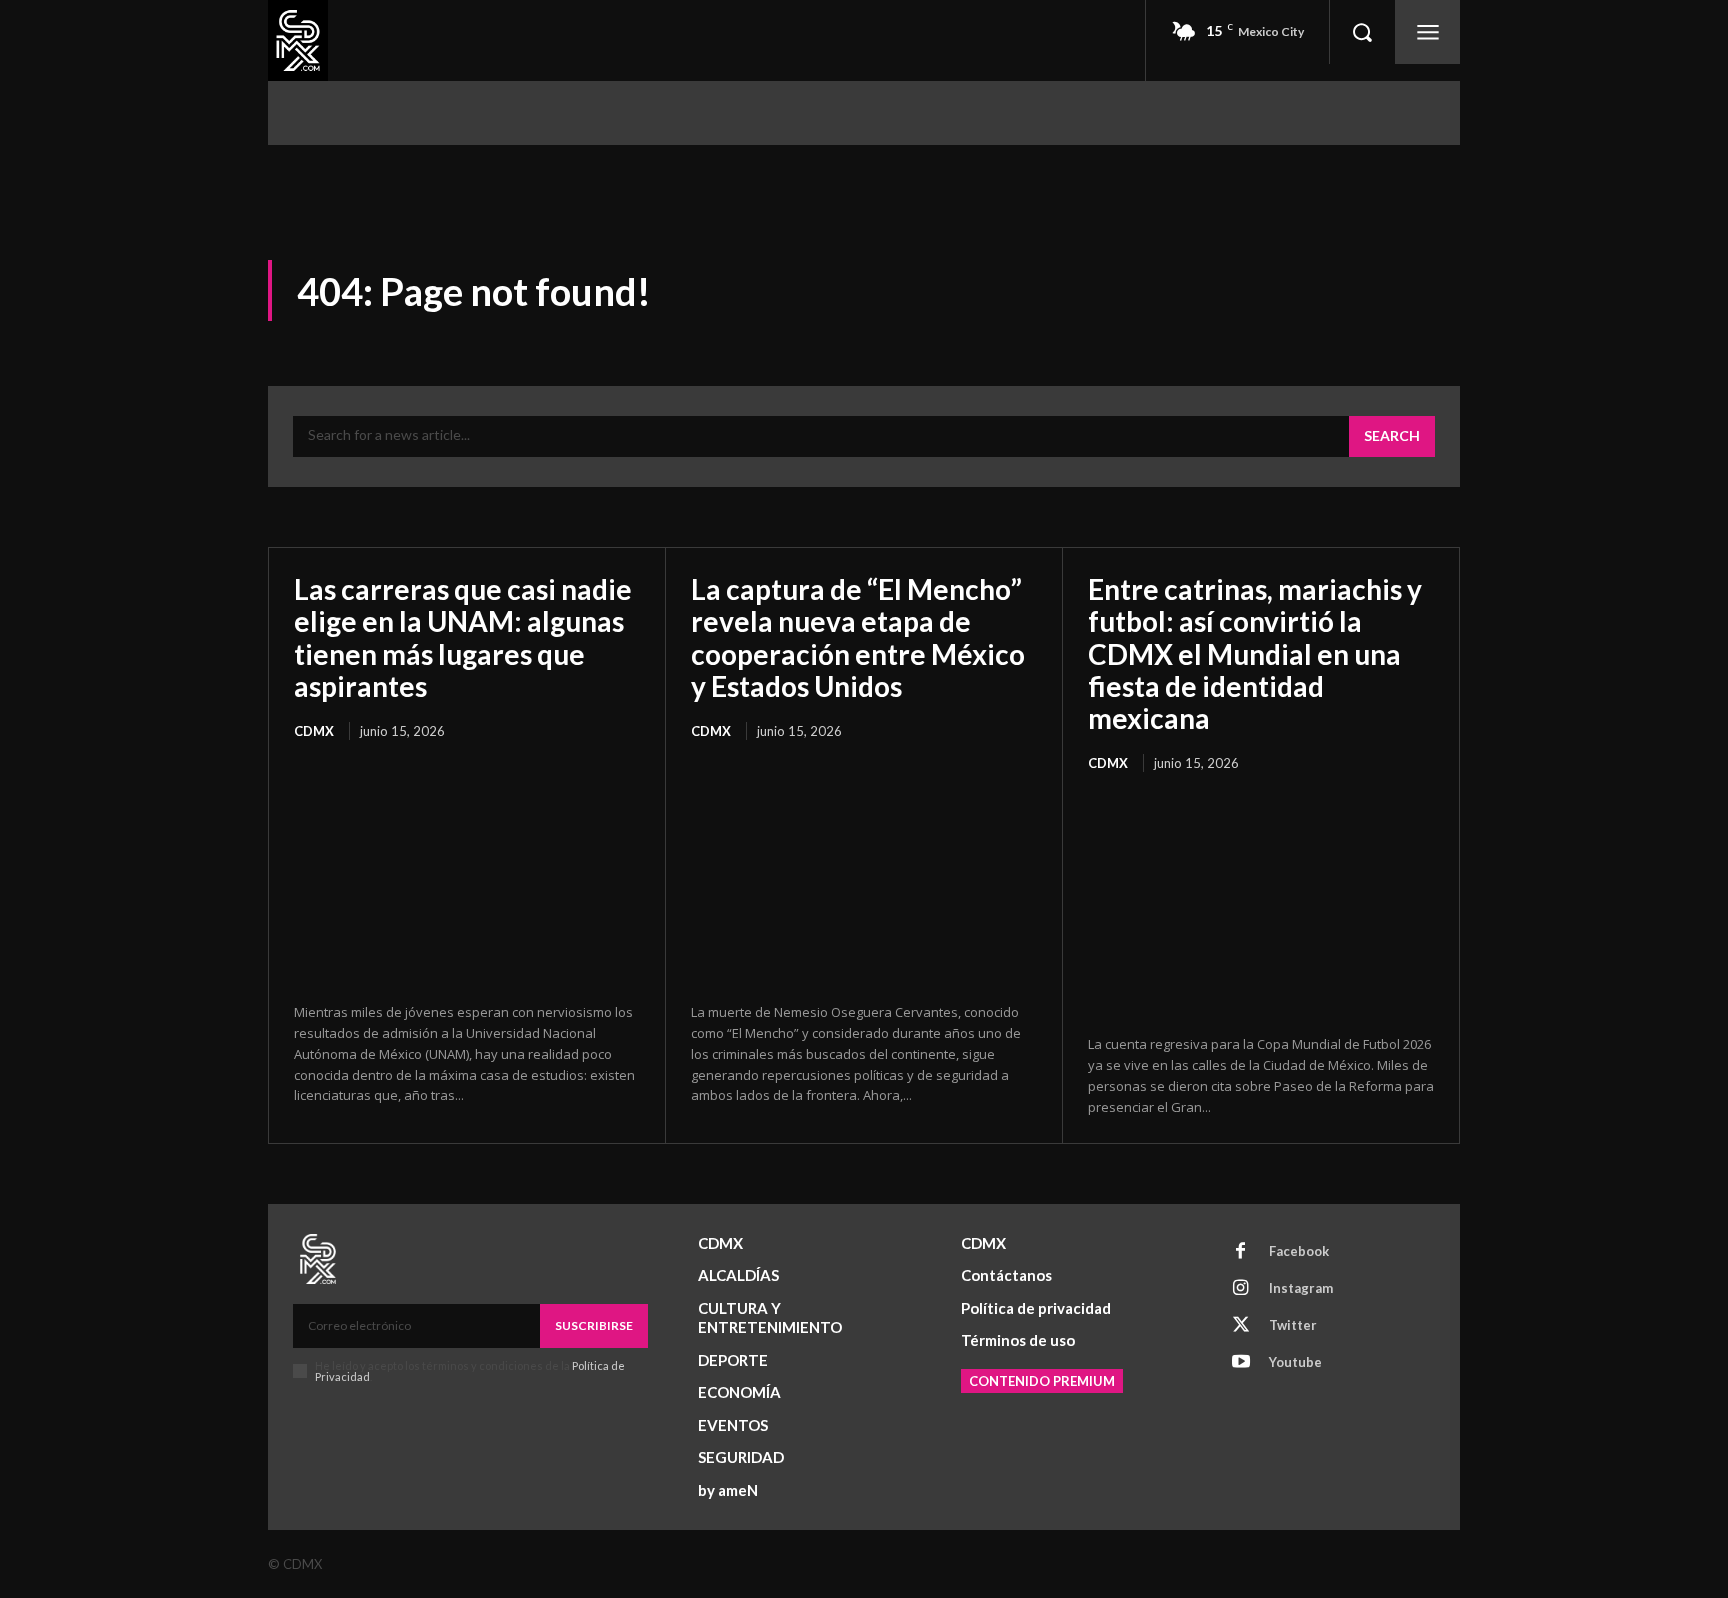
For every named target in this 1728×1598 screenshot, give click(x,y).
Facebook (1299, 1251)
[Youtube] (1241, 1363)
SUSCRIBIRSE (594, 1325)
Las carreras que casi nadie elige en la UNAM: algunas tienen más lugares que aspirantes (463, 637)
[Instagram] (1241, 1289)
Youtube (1295, 1362)
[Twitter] (1241, 1326)
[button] (1362, 32)
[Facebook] (1241, 1252)
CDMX (314, 731)
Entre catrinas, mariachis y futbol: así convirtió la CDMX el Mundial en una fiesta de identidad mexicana (1255, 653)
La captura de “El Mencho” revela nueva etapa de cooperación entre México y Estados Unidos (858, 637)
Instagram (1301, 1288)
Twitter (1293, 1325)
